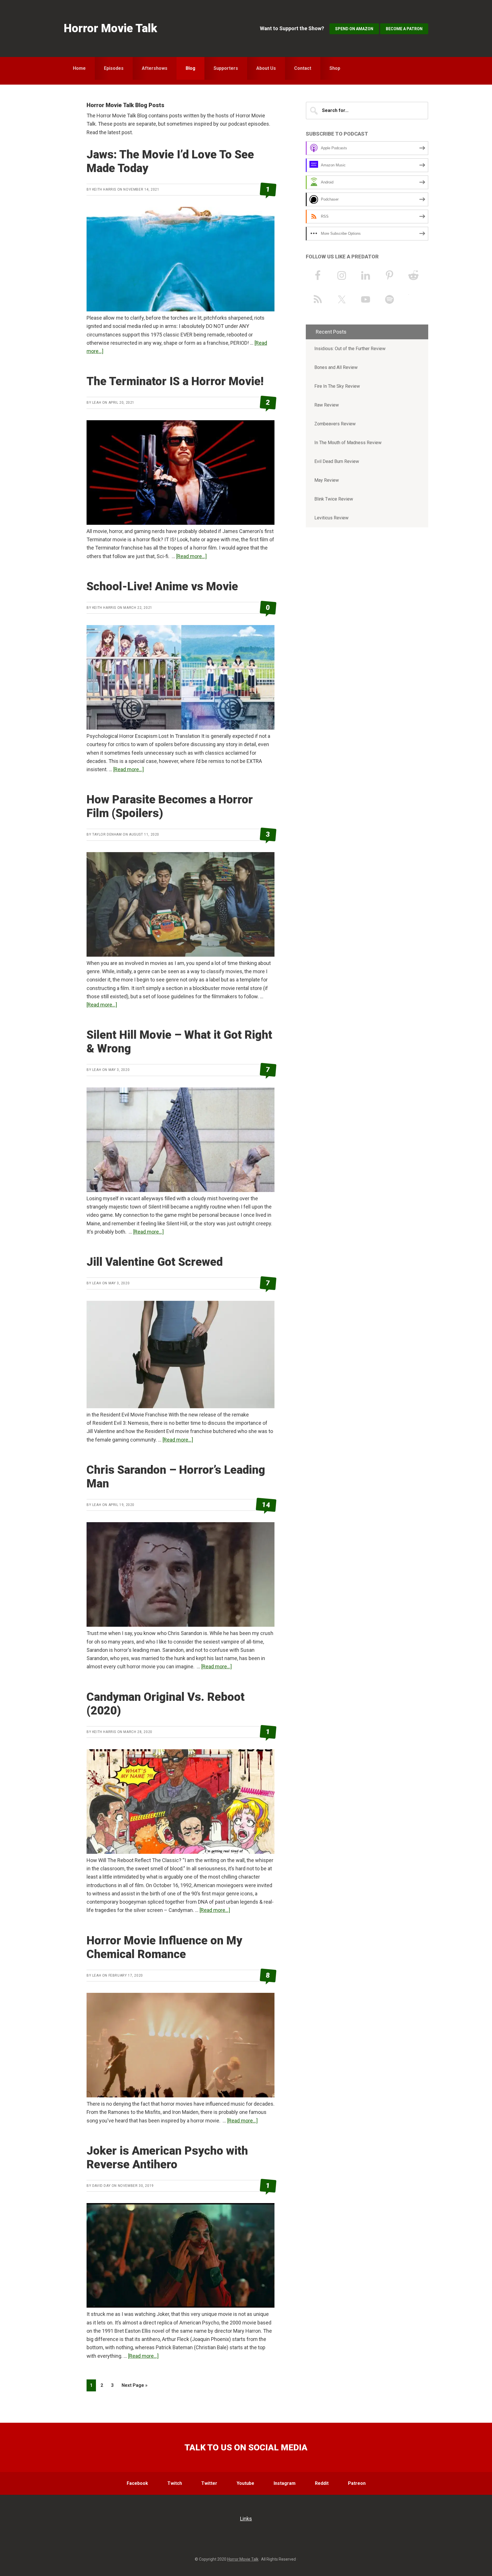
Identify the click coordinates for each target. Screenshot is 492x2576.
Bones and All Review (336, 367)
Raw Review (327, 405)
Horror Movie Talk (110, 28)
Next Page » (134, 2387)
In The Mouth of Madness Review (348, 443)
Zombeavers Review (335, 424)
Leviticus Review (331, 518)
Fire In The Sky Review (337, 386)
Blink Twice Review (334, 499)
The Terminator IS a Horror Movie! (175, 381)
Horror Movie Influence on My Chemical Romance (164, 1947)
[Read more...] (191, 556)
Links (246, 2519)
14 (266, 1505)
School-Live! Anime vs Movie (162, 586)
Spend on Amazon (354, 29)
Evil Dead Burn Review (337, 461)
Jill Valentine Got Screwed (155, 1262)
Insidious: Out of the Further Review (350, 349)
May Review (327, 480)
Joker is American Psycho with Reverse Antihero (167, 2158)
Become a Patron (404, 29)
